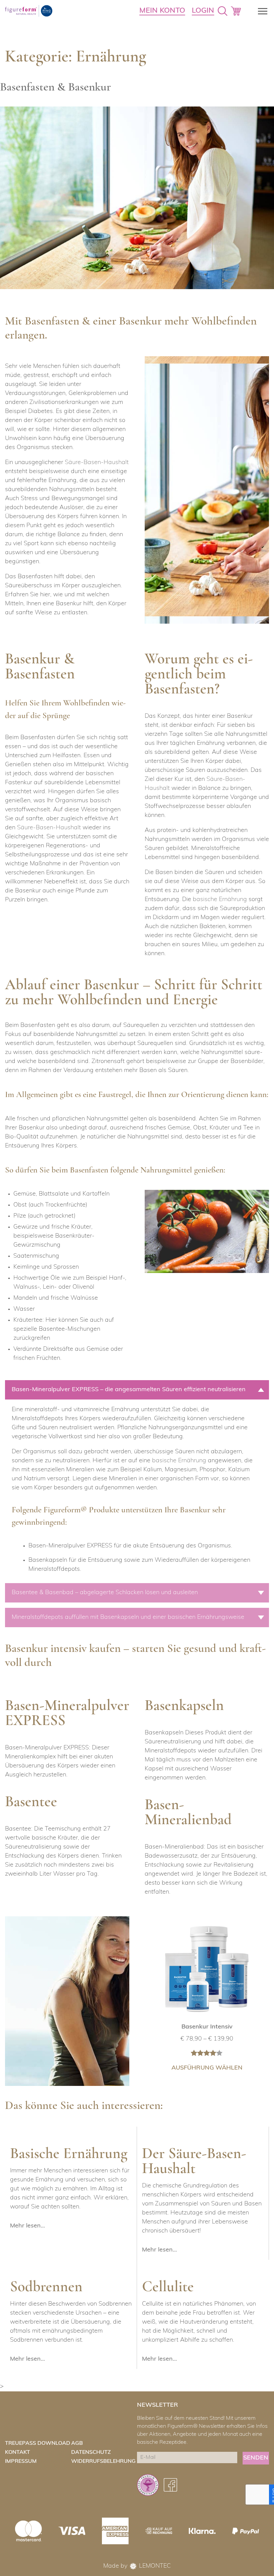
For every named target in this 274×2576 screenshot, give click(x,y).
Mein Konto (162, 11)
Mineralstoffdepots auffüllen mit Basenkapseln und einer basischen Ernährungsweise (128, 1618)
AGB (77, 2443)
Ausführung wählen (207, 2068)
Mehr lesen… (27, 2226)
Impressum (21, 2461)
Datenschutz (91, 2452)
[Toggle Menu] (261, 11)
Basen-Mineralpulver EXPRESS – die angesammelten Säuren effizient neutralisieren (129, 1390)
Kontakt (18, 2452)
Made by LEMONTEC (137, 2566)
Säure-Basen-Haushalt (97, 463)
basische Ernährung (220, 900)
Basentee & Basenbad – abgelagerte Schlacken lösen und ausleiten (105, 1593)
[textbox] (134, 1558)
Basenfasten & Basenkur (55, 88)
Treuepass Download (38, 2443)
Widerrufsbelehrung (103, 2461)
